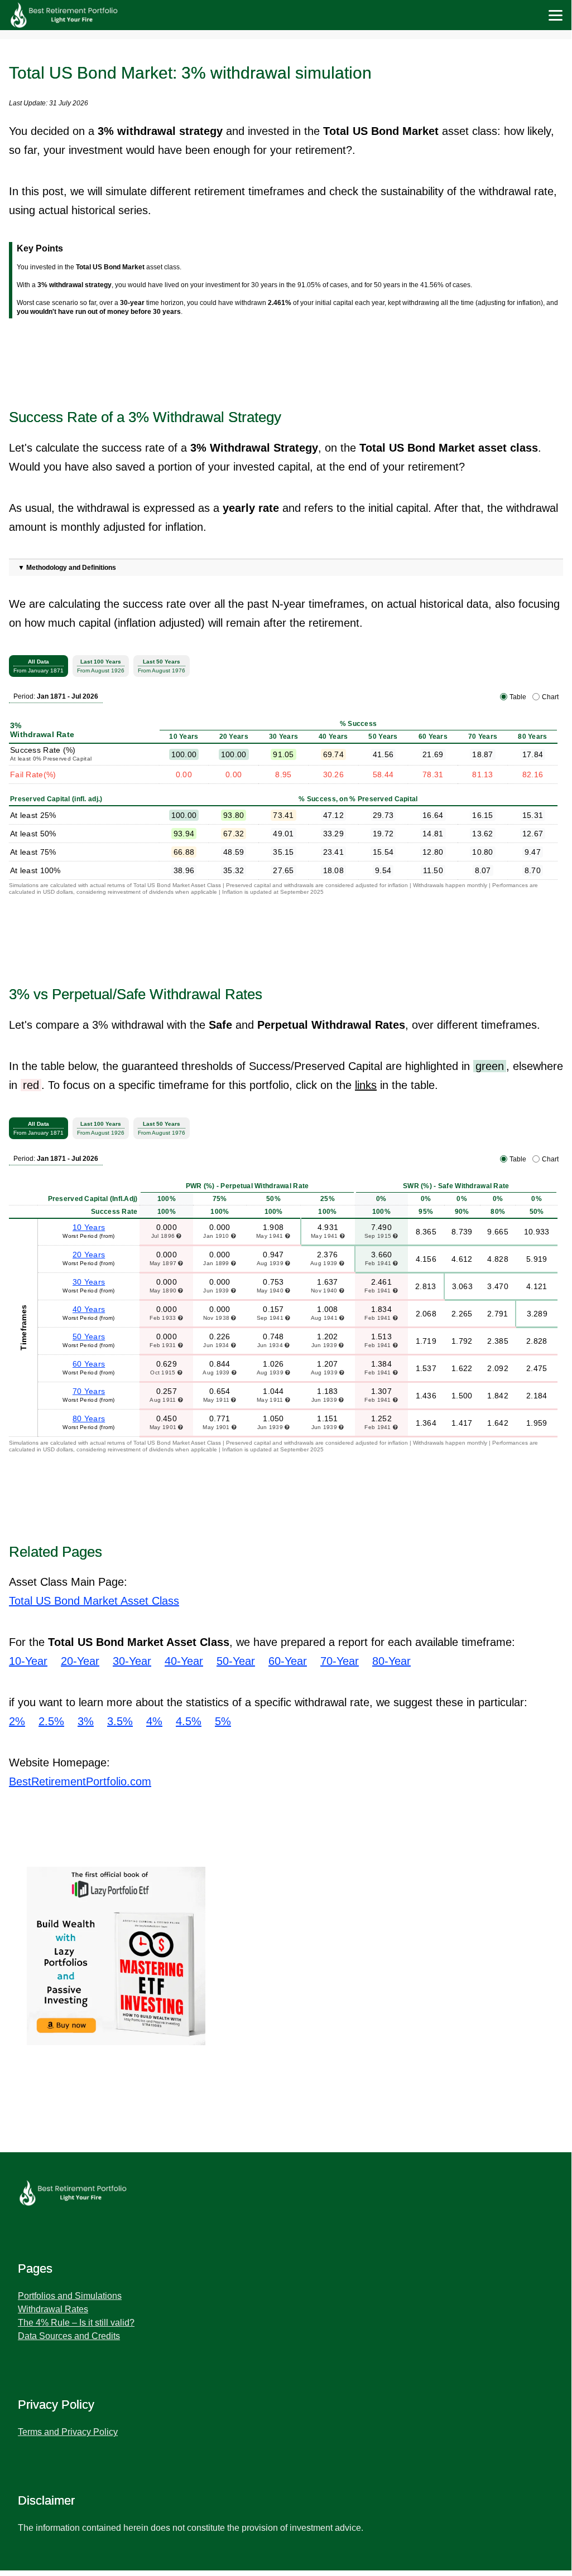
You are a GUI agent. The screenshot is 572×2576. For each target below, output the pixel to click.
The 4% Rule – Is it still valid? (76, 2323)
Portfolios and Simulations (70, 2296)
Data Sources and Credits (69, 2336)
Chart (550, 697)
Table (518, 697)
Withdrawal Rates (53, 2309)
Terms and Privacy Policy (68, 2432)
